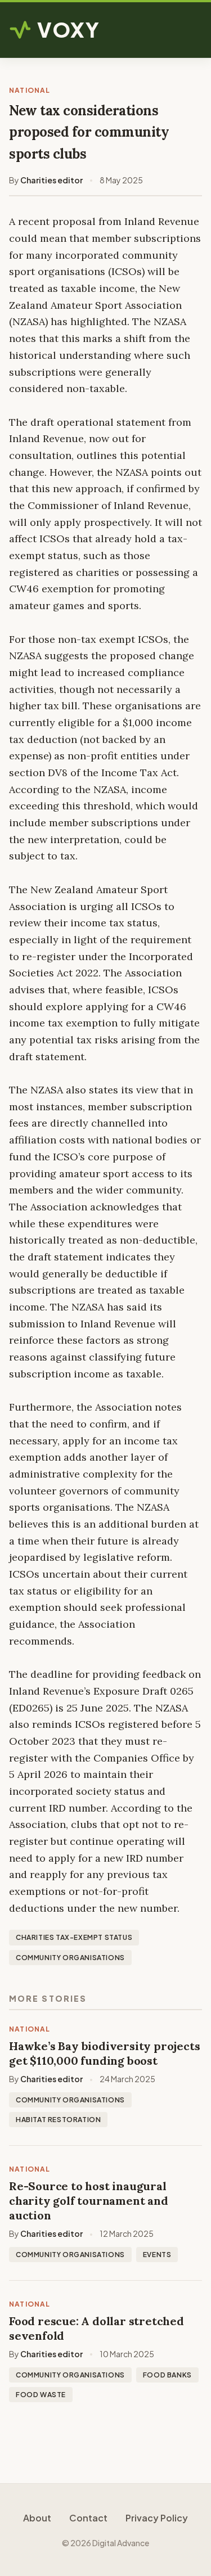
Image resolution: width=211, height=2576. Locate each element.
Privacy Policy (157, 2518)
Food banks (167, 2375)
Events (157, 2255)
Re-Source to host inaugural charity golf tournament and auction (89, 2201)
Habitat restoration (58, 2120)
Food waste (41, 2395)
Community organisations (70, 1958)
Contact (88, 2518)
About (37, 2518)
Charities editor (51, 180)
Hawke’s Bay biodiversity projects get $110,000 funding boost (104, 2053)
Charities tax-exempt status (74, 1937)
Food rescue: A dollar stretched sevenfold (96, 2328)
